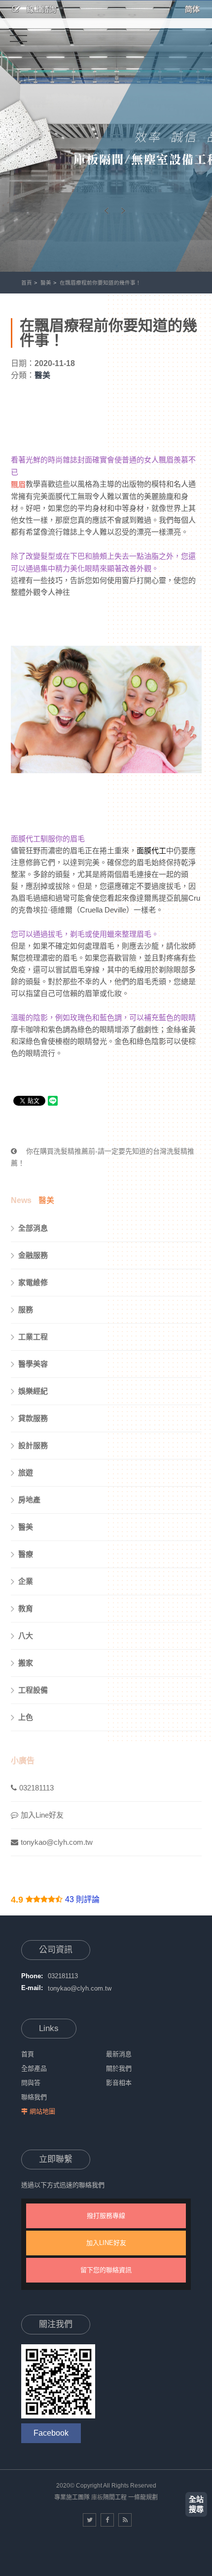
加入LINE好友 (106, 2243)
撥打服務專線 (106, 2216)
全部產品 (34, 2068)
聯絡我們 (34, 2097)
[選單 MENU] (18, 35)
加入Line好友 (42, 1815)
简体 (192, 9)
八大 (26, 1636)
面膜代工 (151, 851)
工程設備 (33, 1690)
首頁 (27, 283)
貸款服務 (33, 1418)
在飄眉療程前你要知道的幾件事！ (100, 283)
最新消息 (119, 2054)
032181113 (36, 1788)
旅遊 (26, 1473)
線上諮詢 (40, 9)
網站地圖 (42, 2111)
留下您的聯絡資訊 (106, 2270)
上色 (26, 1717)
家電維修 (33, 1282)
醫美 (46, 283)
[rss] (125, 2520)
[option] (106, 136)
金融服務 (33, 1255)
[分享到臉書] (107, 2520)
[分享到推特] (89, 2520)
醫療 (26, 1554)
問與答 (31, 2083)
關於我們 (119, 2068)
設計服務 (33, 1445)
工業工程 (33, 1337)
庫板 (97, 2497)
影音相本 (119, 2083)
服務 (26, 1309)
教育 (26, 1608)
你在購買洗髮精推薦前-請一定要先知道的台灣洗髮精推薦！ (103, 1157)
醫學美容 (33, 1364)
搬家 (26, 1663)
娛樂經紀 (33, 1391)
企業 (26, 1581)
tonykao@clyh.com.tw (57, 1842)
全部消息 (33, 1228)
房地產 (29, 1500)
